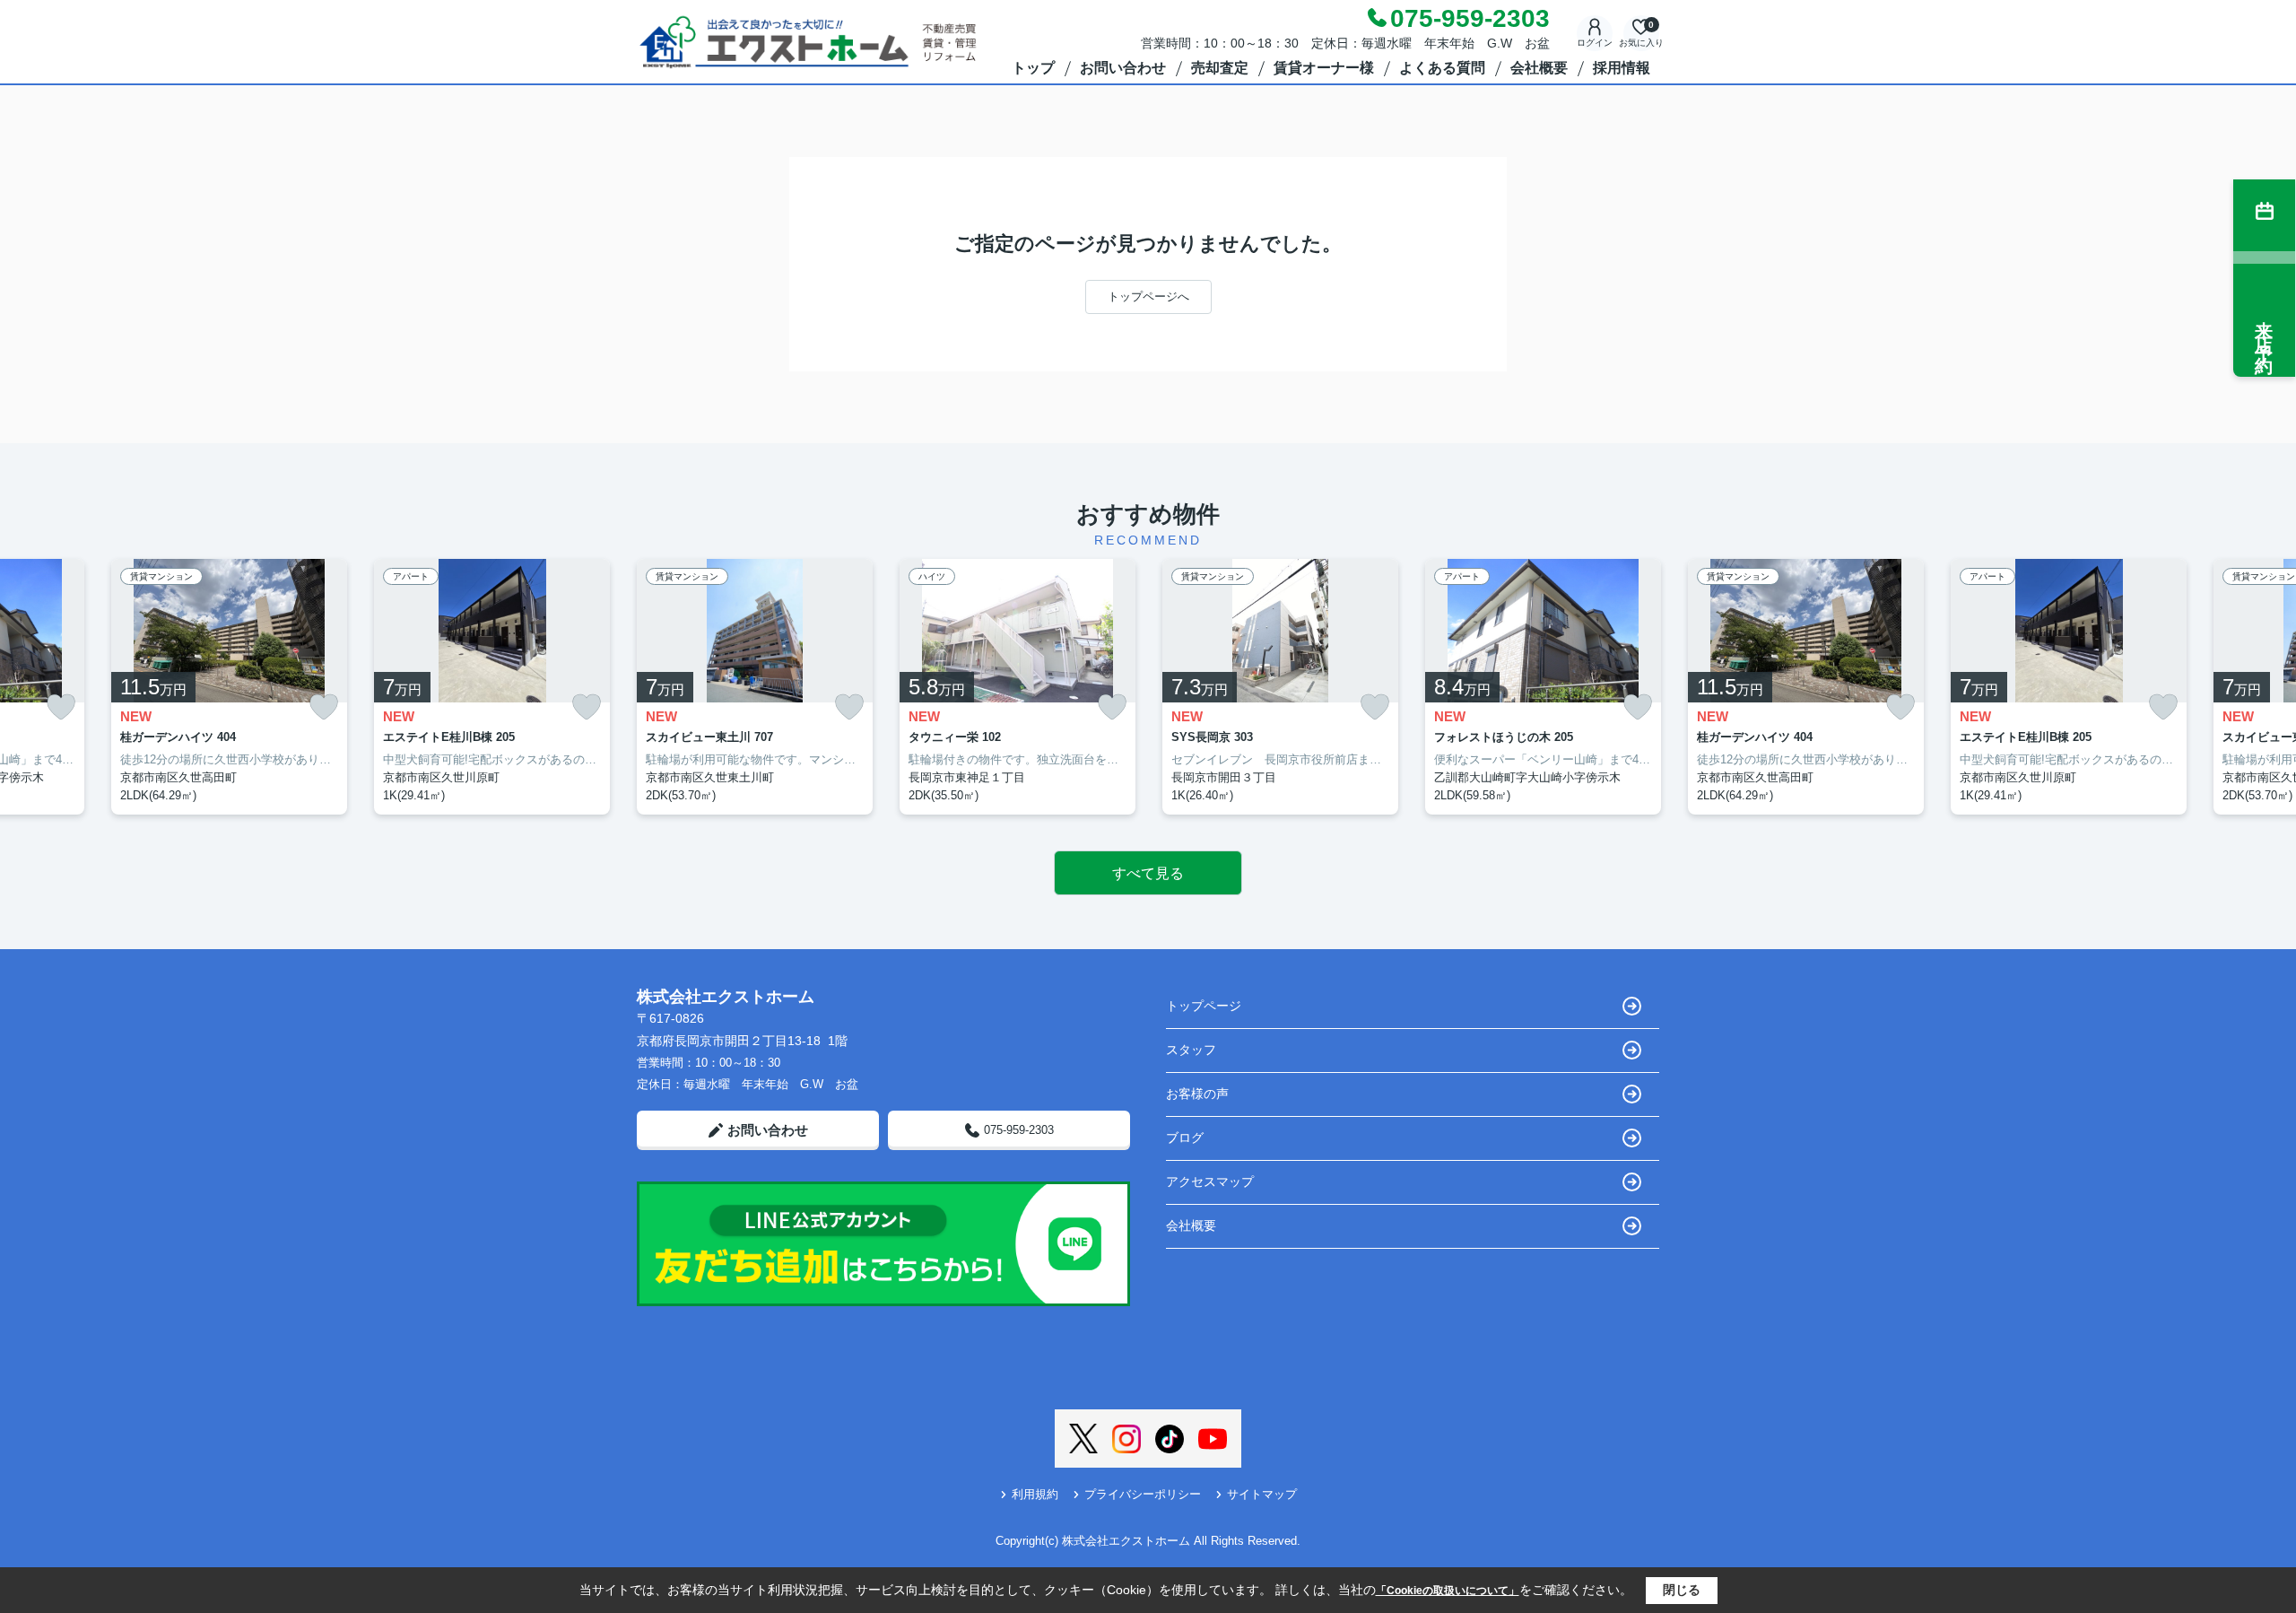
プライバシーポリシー (1143, 1494)
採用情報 (1622, 68)
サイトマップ (1262, 1494)
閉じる (1682, 1590)
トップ (1033, 68)
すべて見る (1148, 873)
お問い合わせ (1123, 68)
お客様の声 (1197, 1094)
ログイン (1595, 43)
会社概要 (1539, 68)
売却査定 (1220, 68)
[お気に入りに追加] (61, 707)
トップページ (1204, 1006)
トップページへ (1148, 296)
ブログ (1185, 1138)
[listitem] (755, 687)
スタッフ (1191, 1050)
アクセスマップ (1210, 1181)
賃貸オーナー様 (1324, 68)
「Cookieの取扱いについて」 (1448, 1591)
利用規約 (1035, 1494)
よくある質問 (1442, 68)
